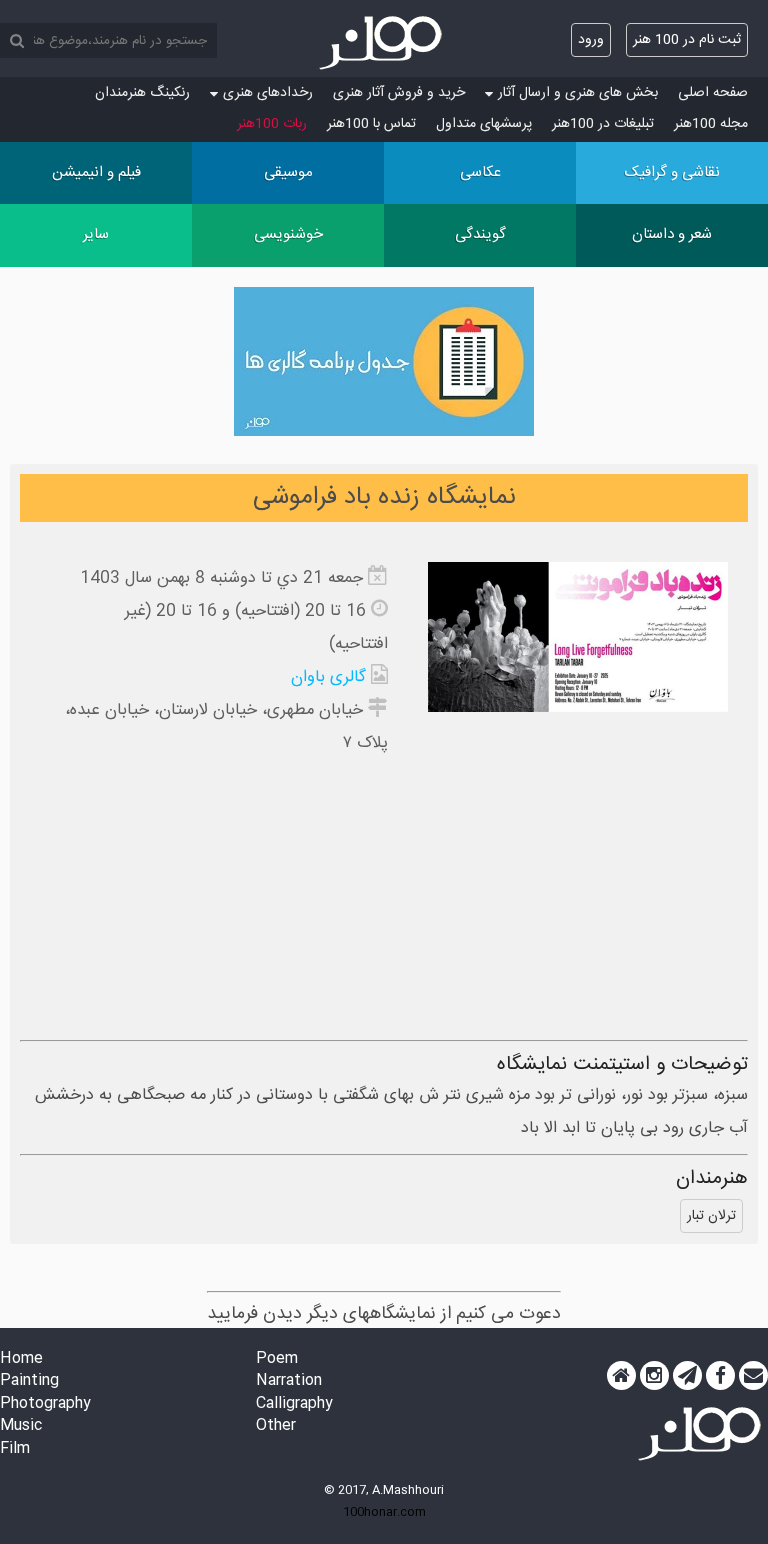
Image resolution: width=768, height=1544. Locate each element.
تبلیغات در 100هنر (603, 124)
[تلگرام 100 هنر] (687, 1376)
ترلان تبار (711, 1216)
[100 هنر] (384, 43)
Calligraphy (294, 1404)
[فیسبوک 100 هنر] (720, 1376)
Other (276, 1426)
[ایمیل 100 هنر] (753, 1376)
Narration (289, 1381)
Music (21, 1426)
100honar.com (384, 1512)
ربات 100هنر (272, 124)
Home (21, 1359)
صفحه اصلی (713, 93)
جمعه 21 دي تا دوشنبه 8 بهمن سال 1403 (221, 578)
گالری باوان (328, 677)
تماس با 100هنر (371, 124)
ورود (591, 40)
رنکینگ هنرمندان (142, 93)
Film (15, 1449)
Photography (45, 1404)
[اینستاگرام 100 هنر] (654, 1376)
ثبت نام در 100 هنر (687, 40)
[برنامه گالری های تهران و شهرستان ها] (384, 366)
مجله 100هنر (711, 124)
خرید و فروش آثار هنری (399, 93)
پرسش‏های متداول (484, 124)
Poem (277, 1359)
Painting (29, 1381)
